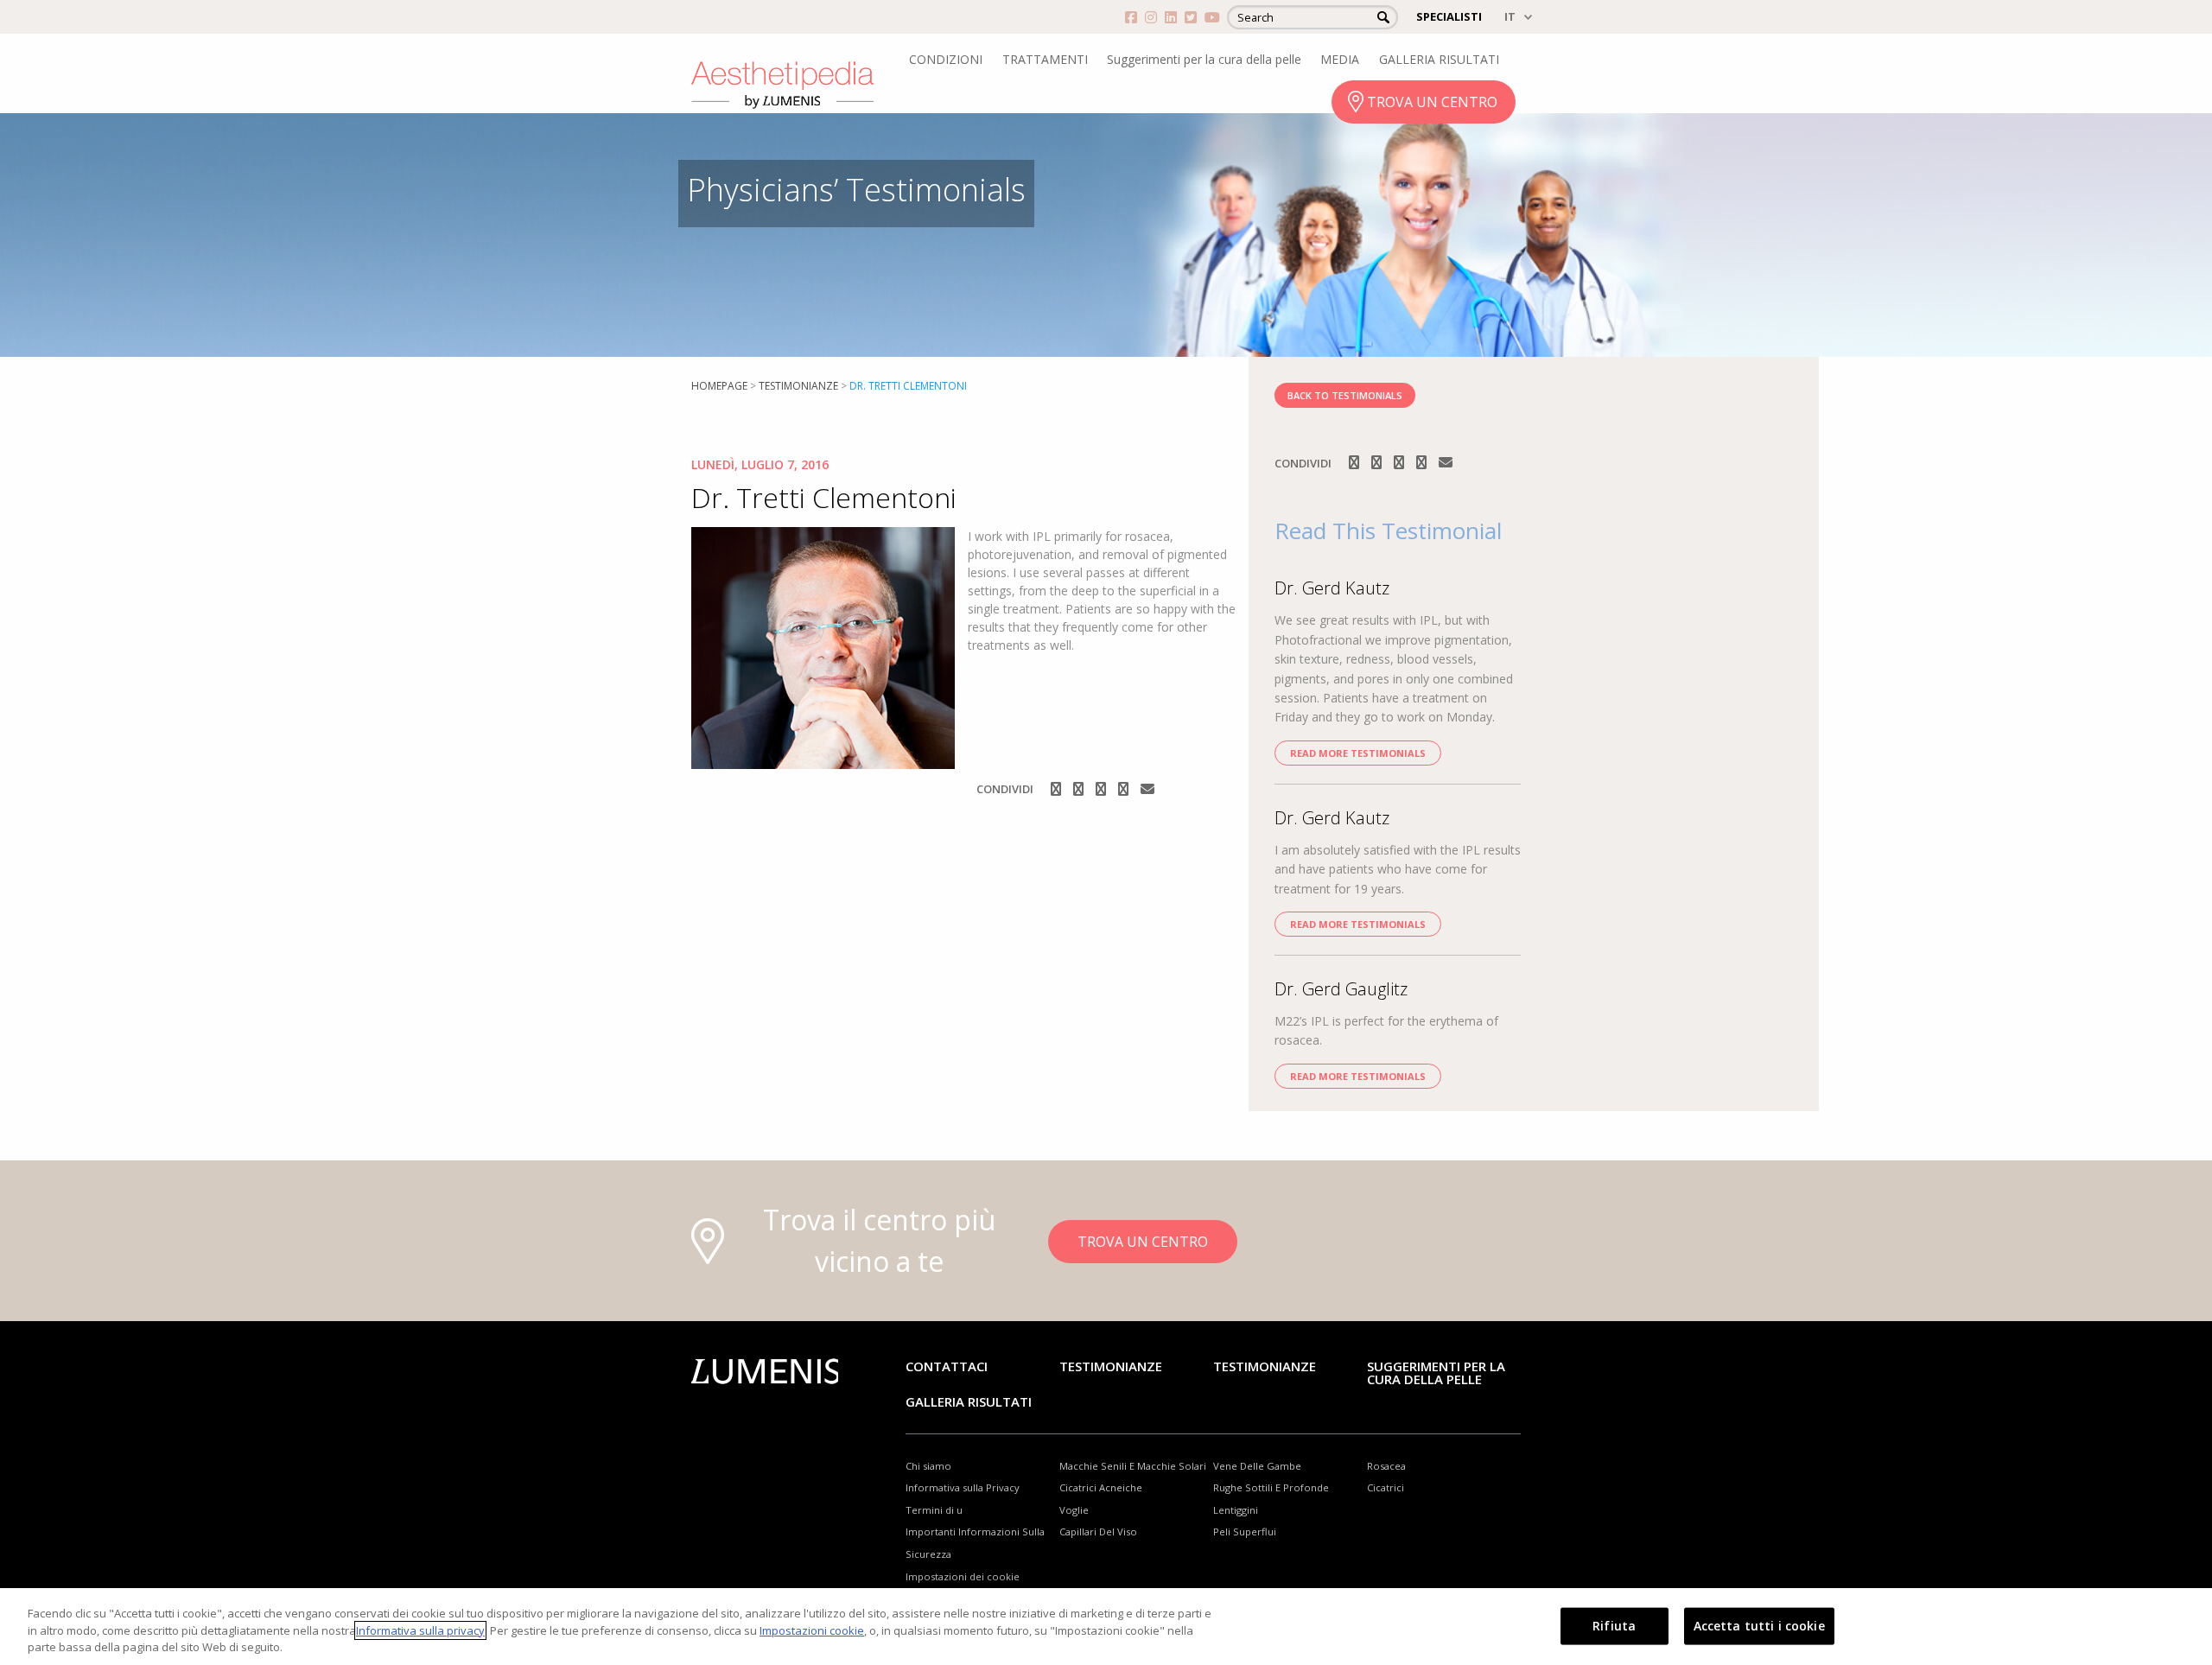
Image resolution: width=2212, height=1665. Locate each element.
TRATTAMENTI (1045, 59)
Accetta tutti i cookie (1759, 1625)
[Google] (1103, 789)
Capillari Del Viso (1098, 1532)
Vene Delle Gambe (1257, 1466)
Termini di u (934, 1510)
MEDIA (1340, 59)
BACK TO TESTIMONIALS (1345, 395)
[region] (1106, 1627)
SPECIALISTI (1449, 16)
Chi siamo (928, 1466)
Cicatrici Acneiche (1101, 1487)
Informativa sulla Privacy (963, 1487)
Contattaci (947, 1366)
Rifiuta (1614, 1625)
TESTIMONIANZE (798, 386)
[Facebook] (1058, 789)
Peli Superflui (1245, 1532)
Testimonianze (1111, 1366)
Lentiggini (1236, 1510)
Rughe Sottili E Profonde (1271, 1487)
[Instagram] (1080, 789)
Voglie (1074, 1510)
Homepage (719, 386)
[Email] (1147, 789)
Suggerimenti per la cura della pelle (1204, 59)
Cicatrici (1386, 1487)
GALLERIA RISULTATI (1439, 59)
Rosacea (1386, 1466)
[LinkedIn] (1125, 789)
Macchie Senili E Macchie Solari (1133, 1466)
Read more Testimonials (1358, 753)
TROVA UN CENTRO (1432, 102)
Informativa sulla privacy (420, 1630)
